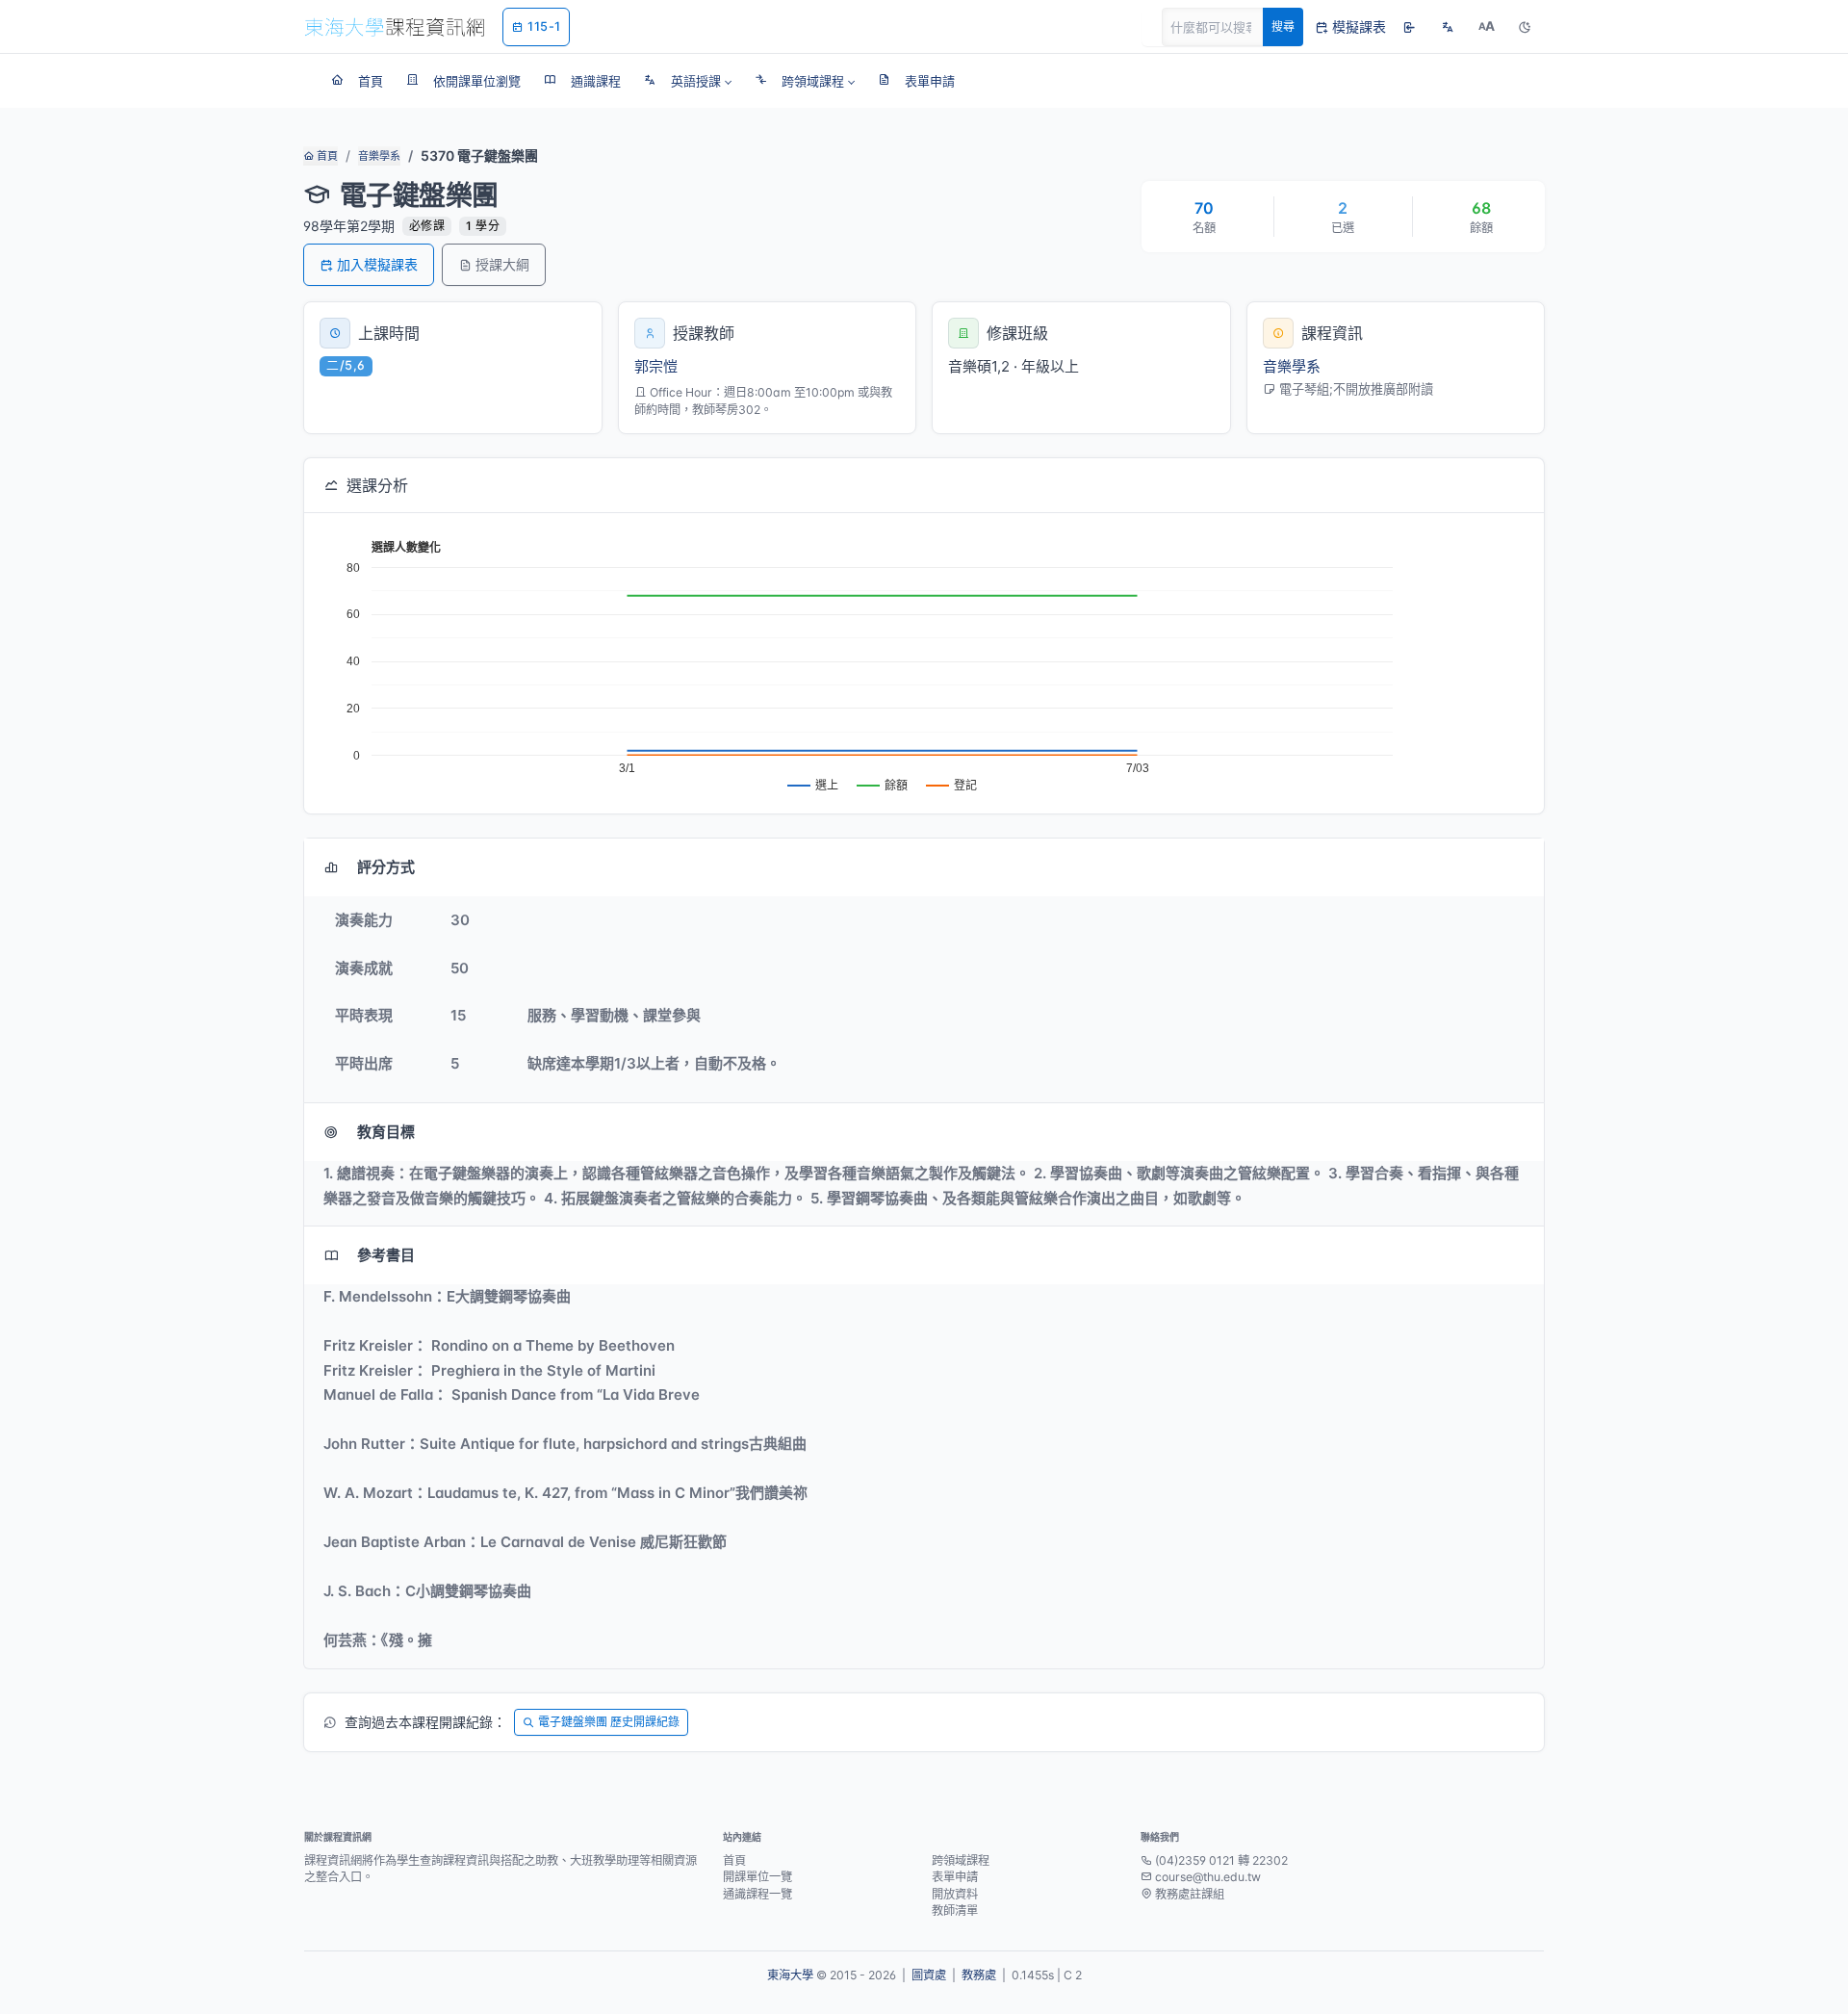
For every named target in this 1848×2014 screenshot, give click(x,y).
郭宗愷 (656, 366)
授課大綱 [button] (502, 264)
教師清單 (955, 1911)
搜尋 (1283, 26)
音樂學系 (379, 156)
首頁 (326, 156)
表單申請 (955, 1877)
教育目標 (386, 1132)
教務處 (979, 1975)
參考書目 (386, 1255)
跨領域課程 (961, 1860)
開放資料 (955, 1894)
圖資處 (929, 1975)
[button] (688, 81)
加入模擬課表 (377, 264)
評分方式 (386, 867)
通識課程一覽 (757, 1894)
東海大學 (790, 1975)
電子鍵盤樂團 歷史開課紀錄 (609, 1722)
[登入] (1409, 27)
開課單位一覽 (757, 1877)
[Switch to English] (1448, 27)
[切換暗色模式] (1525, 27)
